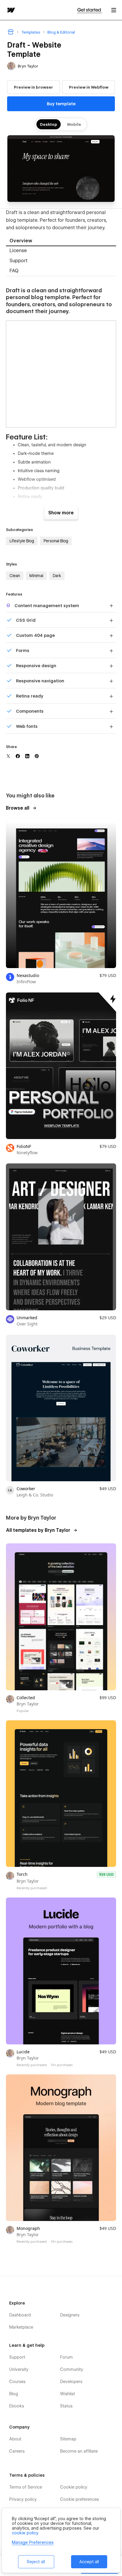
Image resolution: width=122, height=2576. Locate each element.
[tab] (61, 241)
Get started (90, 10)
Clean (15, 576)
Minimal (36, 576)
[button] (114, 10)
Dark (57, 576)
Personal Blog (56, 541)
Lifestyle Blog (22, 541)
